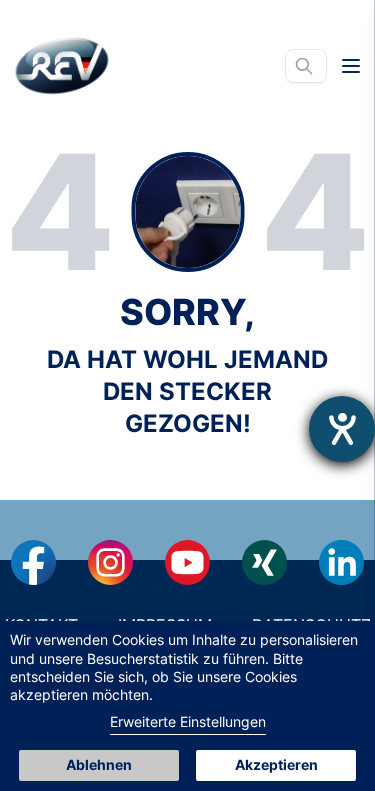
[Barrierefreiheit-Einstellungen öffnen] (342, 429)
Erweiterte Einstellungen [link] (188, 721)
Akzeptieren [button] (276, 764)
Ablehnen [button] (99, 764)
